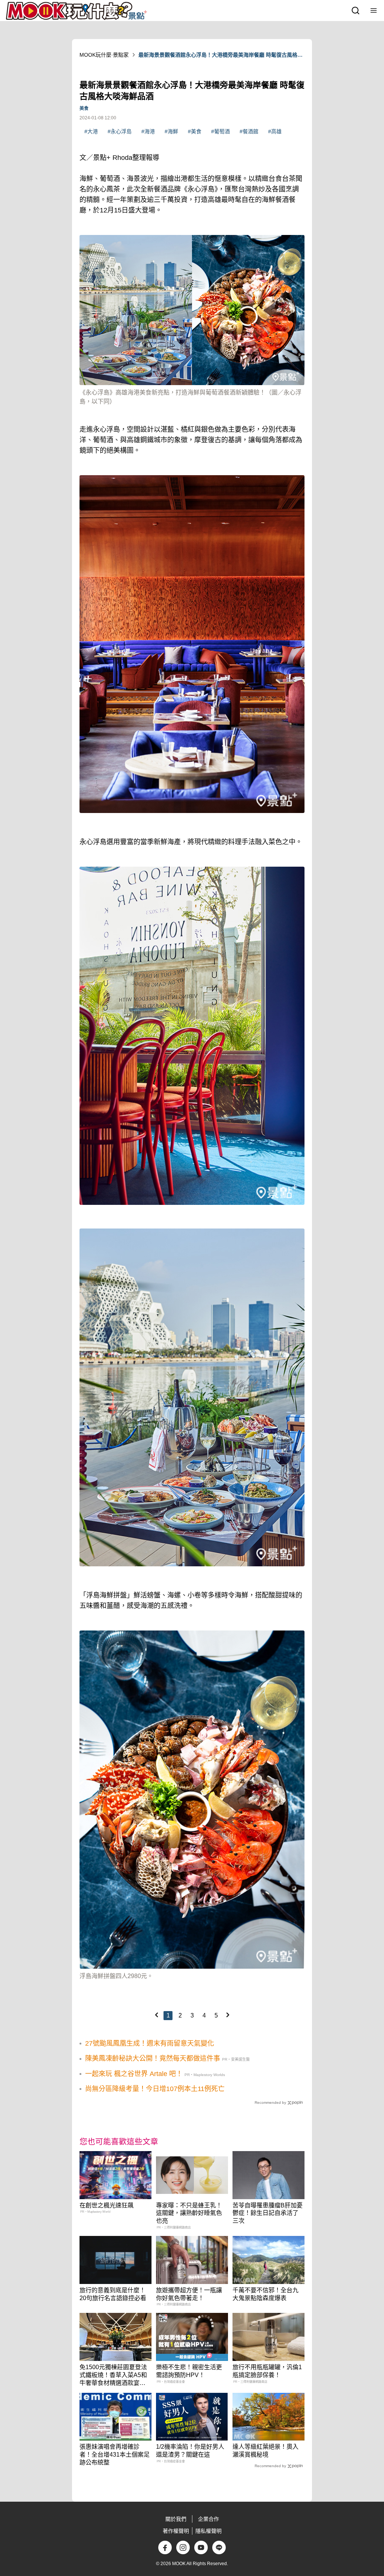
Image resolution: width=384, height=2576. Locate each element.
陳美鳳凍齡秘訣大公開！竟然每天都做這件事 (153, 2058)
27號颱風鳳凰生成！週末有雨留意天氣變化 (150, 2043)
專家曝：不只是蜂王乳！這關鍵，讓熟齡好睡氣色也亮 (189, 2213)
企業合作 (208, 2519)
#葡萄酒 (220, 131)
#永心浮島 (120, 131)
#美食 (195, 131)
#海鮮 (171, 131)
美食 (84, 108)
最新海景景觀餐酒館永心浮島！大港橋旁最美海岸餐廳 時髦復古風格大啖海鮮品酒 (220, 55)
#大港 (91, 131)
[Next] (228, 2015)
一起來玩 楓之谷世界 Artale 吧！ (134, 2074)
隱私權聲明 (208, 2531)
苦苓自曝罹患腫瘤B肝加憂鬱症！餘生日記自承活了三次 (268, 2213)
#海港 (148, 131)
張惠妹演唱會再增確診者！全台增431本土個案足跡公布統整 (115, 2455)
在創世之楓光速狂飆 (106, 2205)
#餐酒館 (249, 131)
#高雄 (275, 131)
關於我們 (176, 2519)
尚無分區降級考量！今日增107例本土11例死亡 (155, 2089)
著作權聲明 (176, 2531)
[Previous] (156, 2015)
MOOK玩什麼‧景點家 (104, 55)
